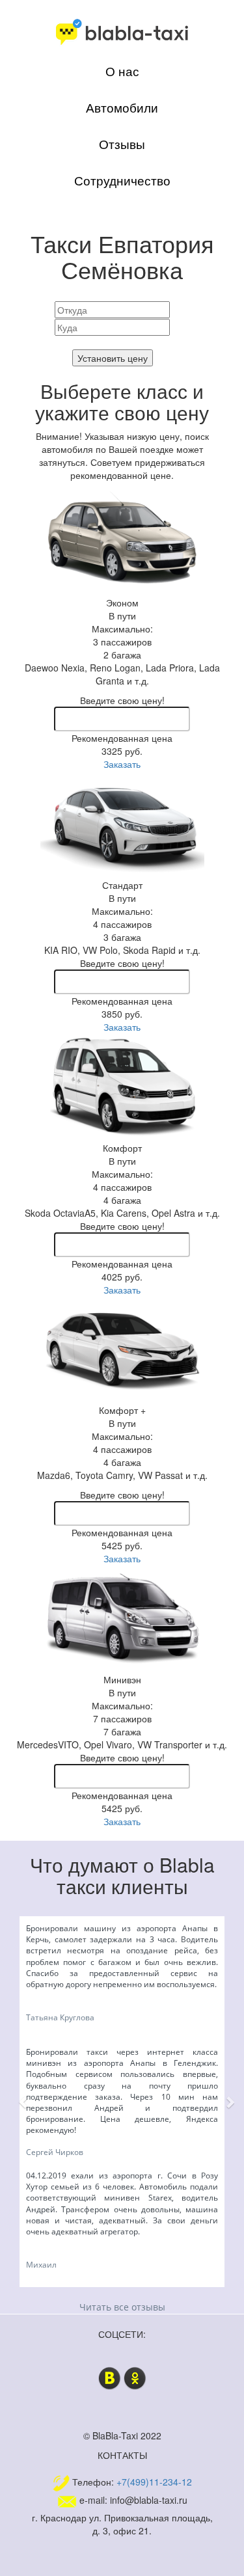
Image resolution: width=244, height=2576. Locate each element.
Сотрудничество (122, 180)
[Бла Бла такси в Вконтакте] (110, 2377)
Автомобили (122, 107)
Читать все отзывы (122, 2307)
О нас (122, 71)
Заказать (122, 764)
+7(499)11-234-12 (154, 2482)
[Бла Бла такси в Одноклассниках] (135, 2377)
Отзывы (122, 144)
